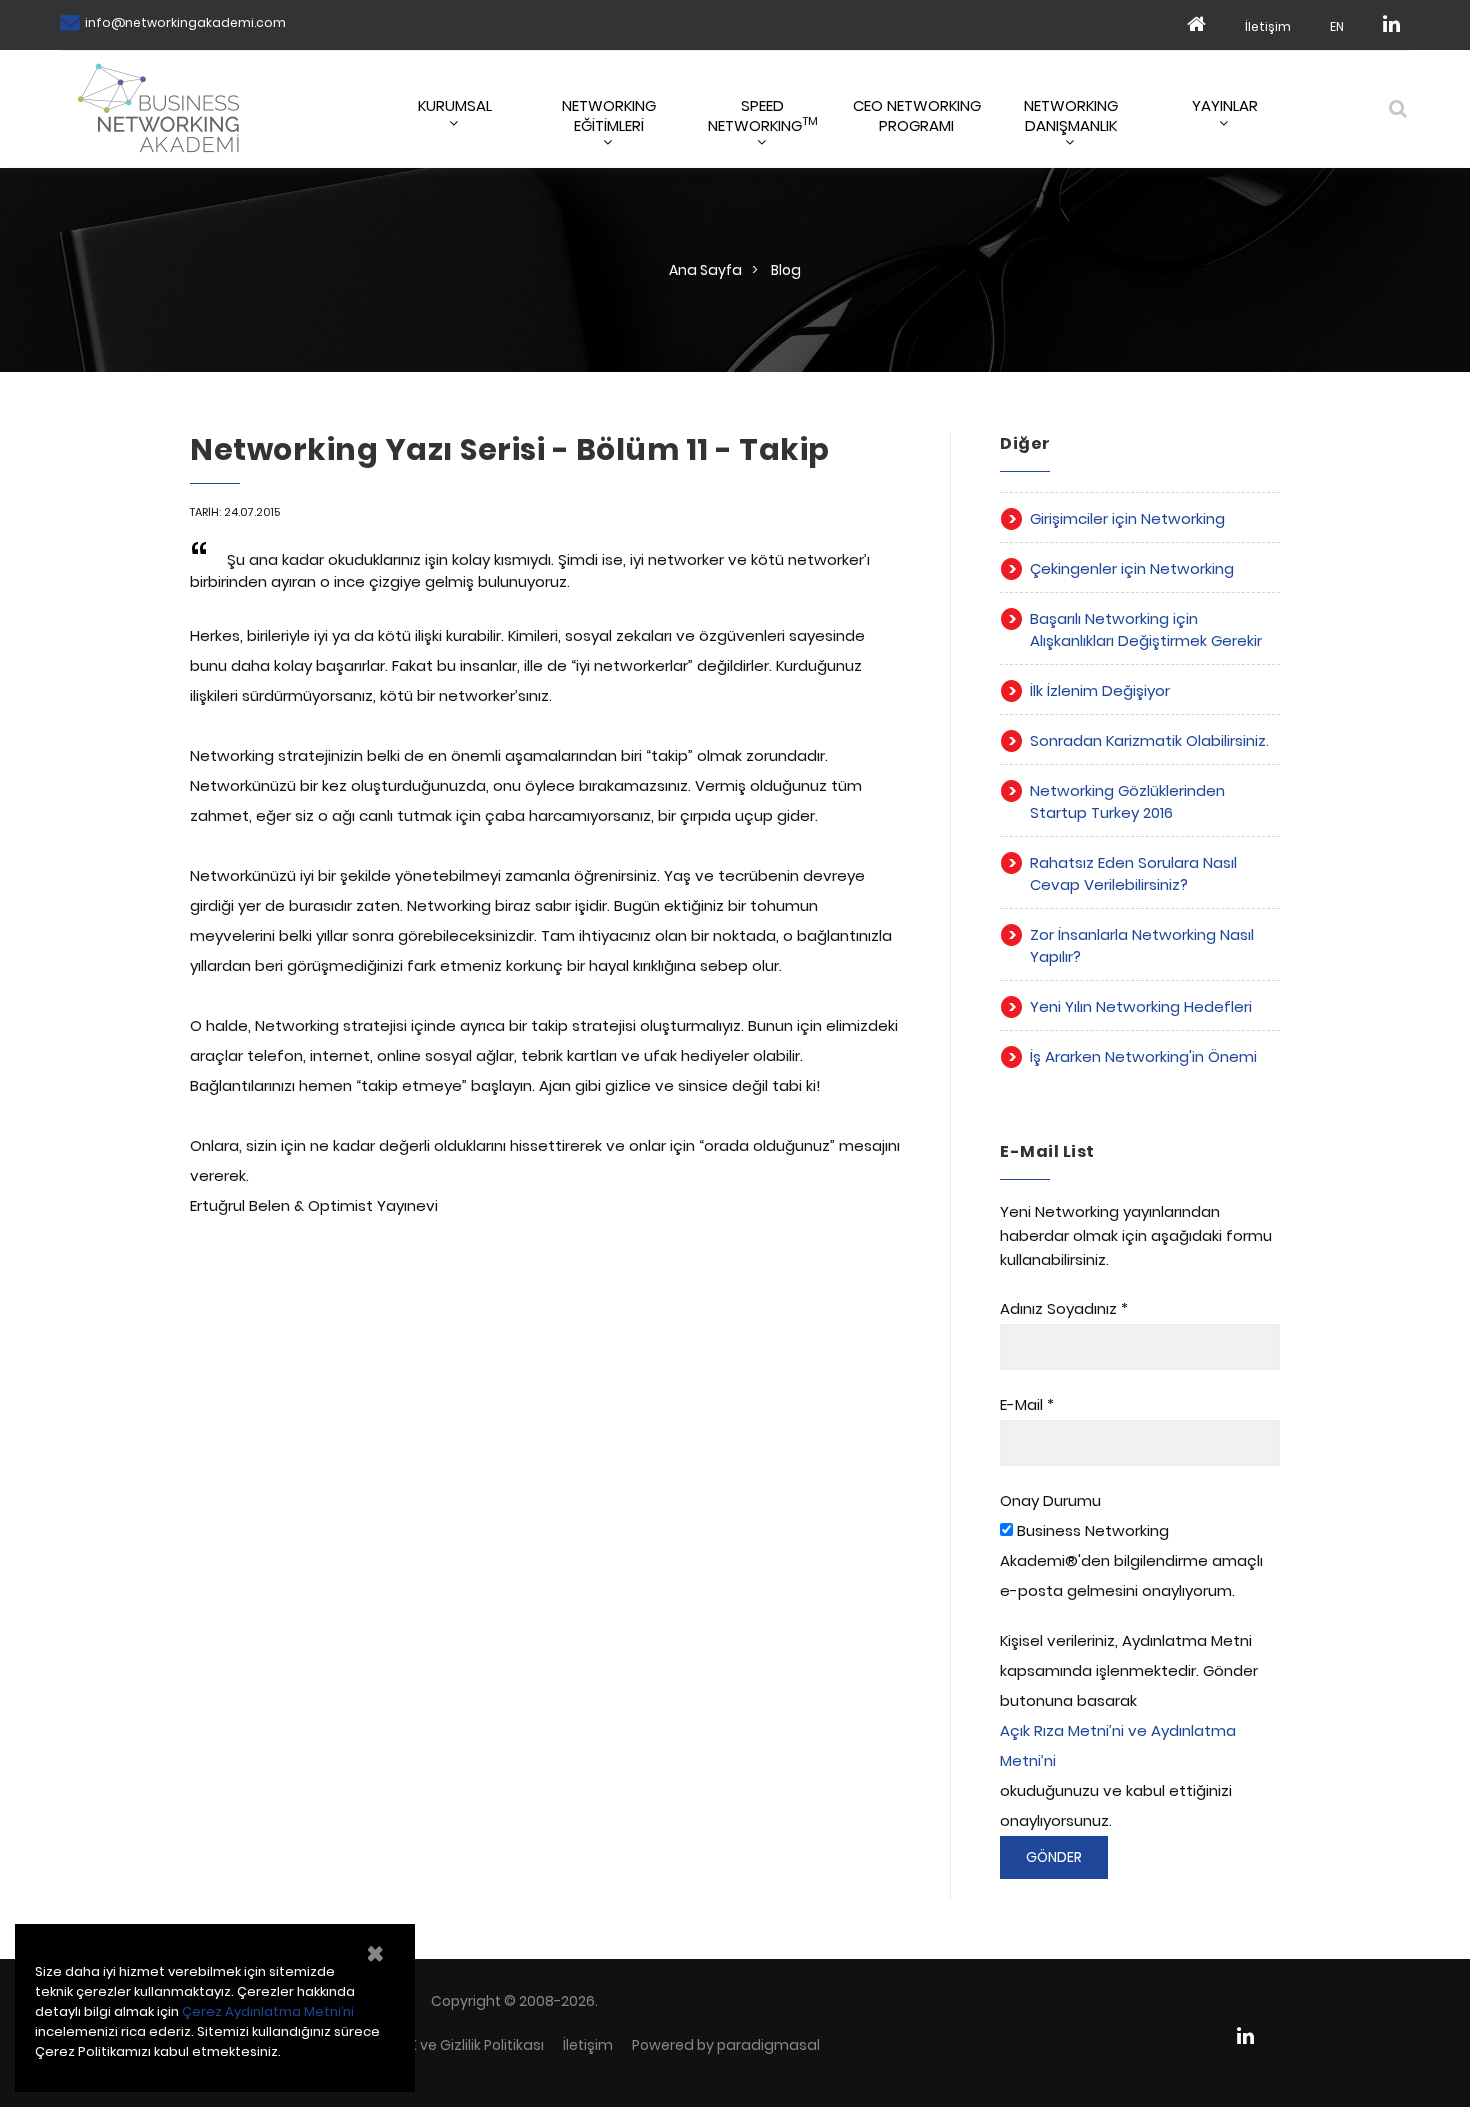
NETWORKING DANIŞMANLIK (1071, 115)
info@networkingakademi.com (185, 23)
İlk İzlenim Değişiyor (1100, 690)
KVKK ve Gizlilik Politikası (464, 2045)
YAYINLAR (1225, 105)
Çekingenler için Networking (1132, 568)
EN (1337, 26)
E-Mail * (1027, 1404)
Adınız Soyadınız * (1064, 1308)
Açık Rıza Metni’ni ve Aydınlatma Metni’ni (1118, 1745)
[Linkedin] (1253, 2036)
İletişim (1268, 26)
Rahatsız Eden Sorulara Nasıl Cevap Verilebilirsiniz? (1133, 873)
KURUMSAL (455, 105)
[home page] (1196, 25)
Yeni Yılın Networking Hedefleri (1141, 1006)
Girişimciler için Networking (1127, 518)
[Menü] (1397, 108)
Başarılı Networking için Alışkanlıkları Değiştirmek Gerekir (1146, 629)
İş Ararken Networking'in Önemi (1143, 1056)
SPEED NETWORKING (763, 115)
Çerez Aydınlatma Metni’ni (268, 2011)
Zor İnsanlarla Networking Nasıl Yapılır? (1142, 945)
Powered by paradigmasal (726, 2045)
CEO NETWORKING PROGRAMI (917, 115)
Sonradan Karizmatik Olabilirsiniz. (1149, 740)
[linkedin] (1391, 25)
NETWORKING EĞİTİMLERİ (609, 115)
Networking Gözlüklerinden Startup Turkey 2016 (1127, 801)
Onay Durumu (1050, 1500)
